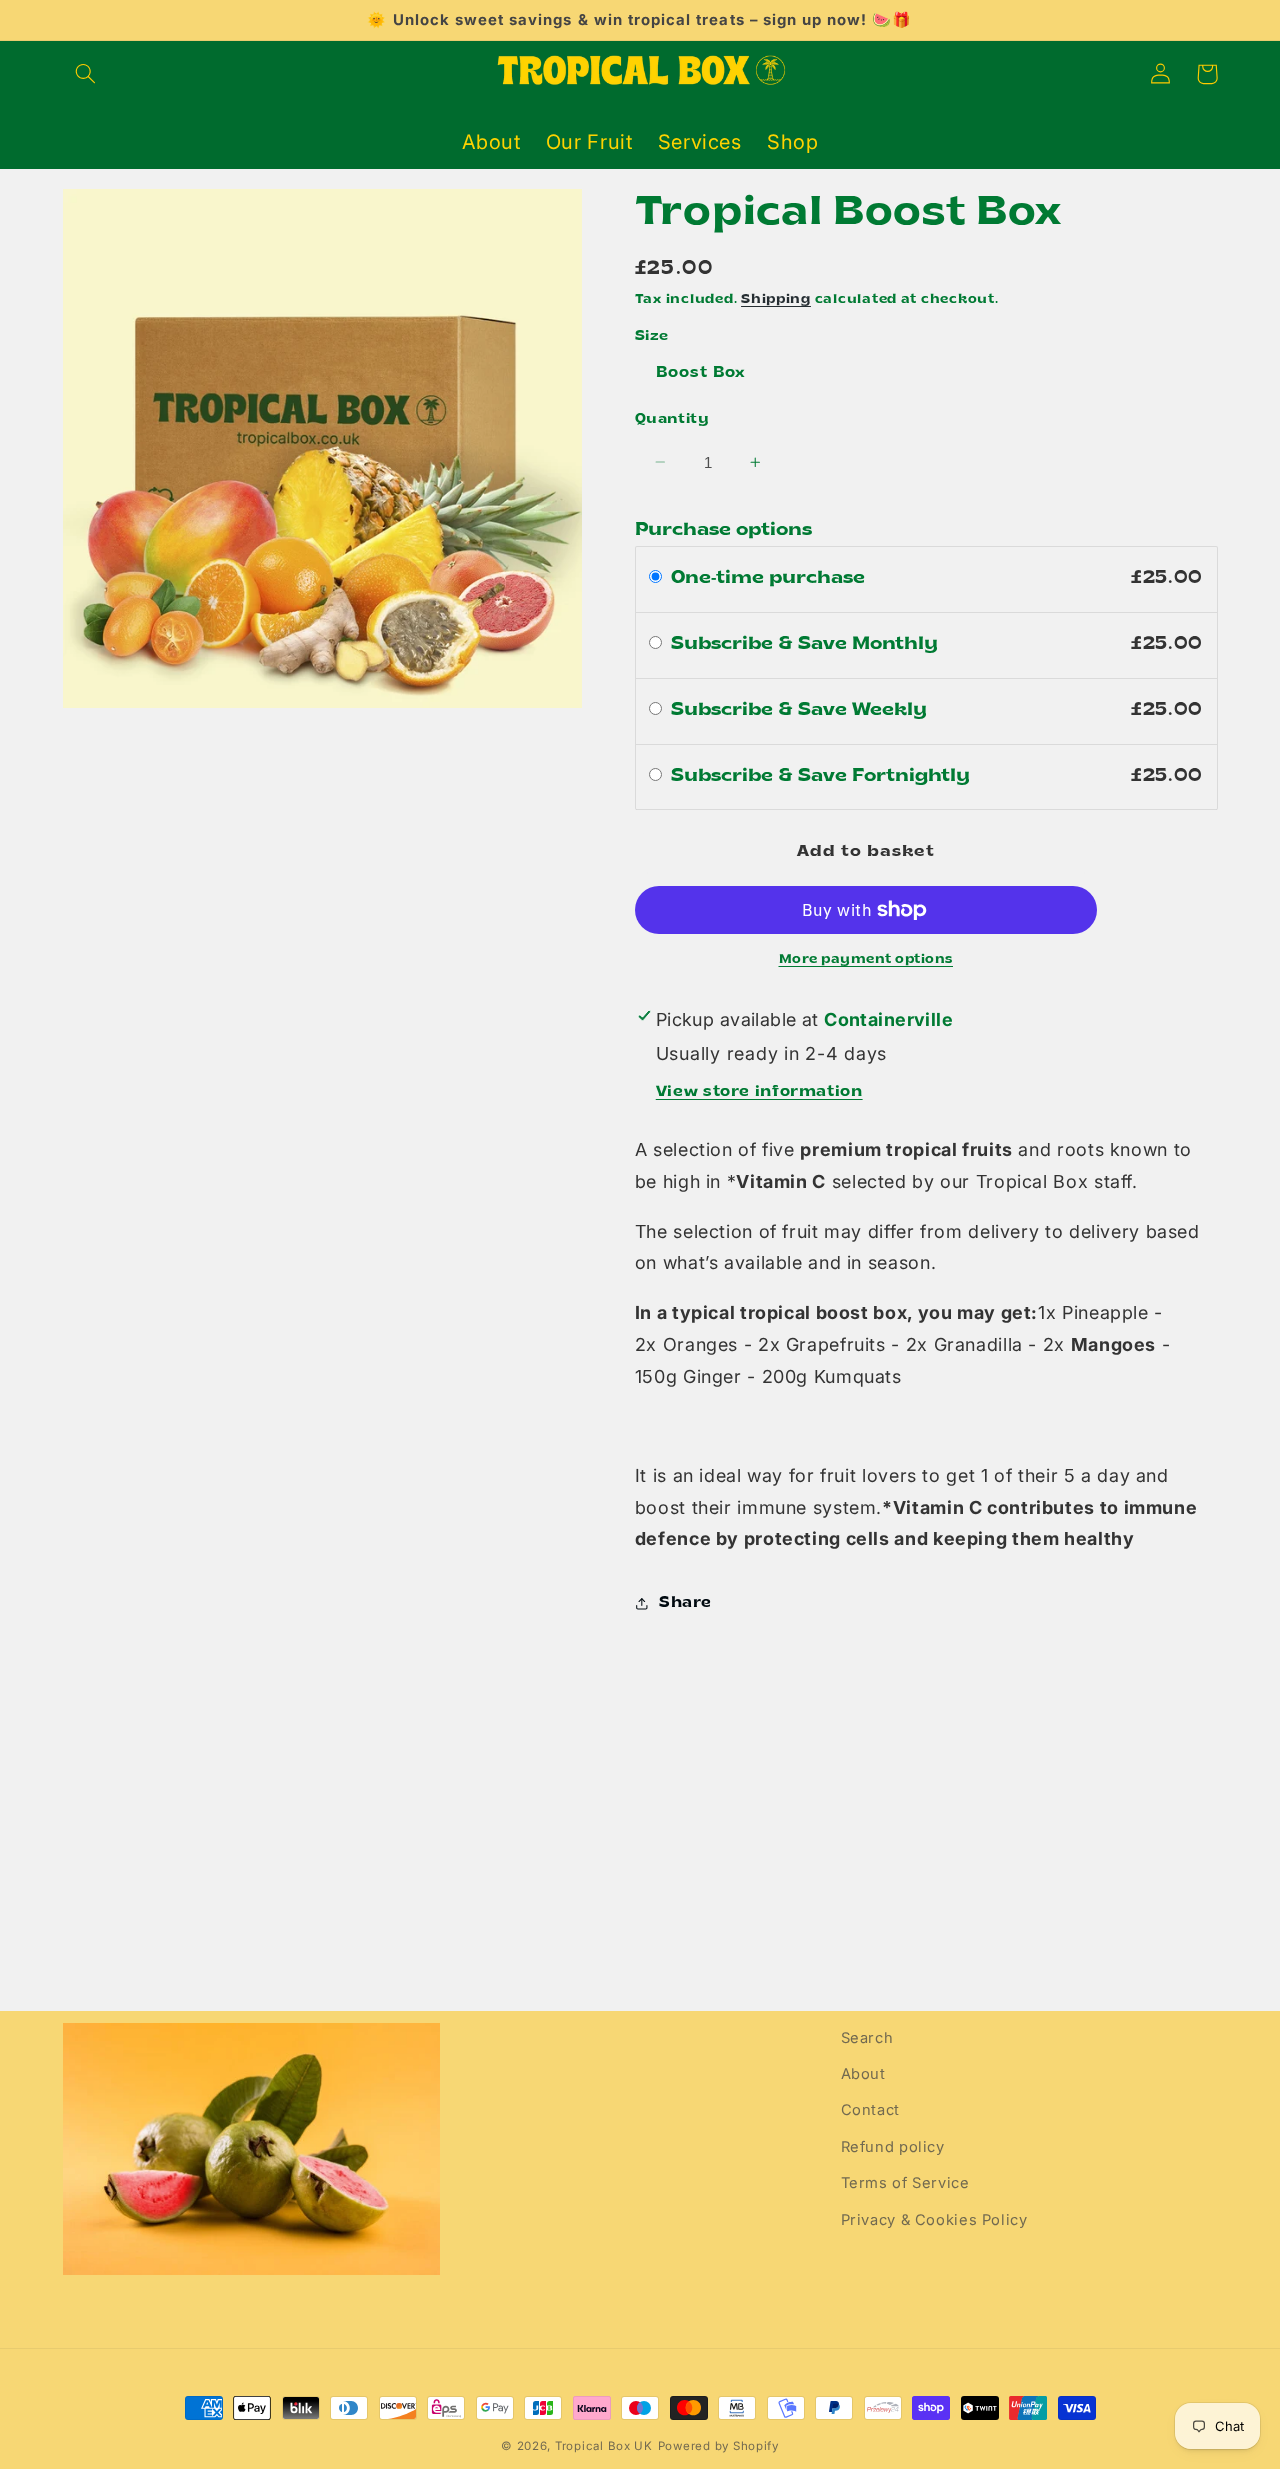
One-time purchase (768, 577)
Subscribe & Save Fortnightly (823, 775)
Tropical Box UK (604, 2446)
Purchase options (723, 530)
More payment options (866, 959)
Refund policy (893, 2147)
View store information (759, 1091)
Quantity (672, 418)
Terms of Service (905, 2183)
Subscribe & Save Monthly (807, 643)
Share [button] (685, 1603)
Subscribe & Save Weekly (801, 709)
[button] (86, 74)
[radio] (655, 578)
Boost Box (701, 372)
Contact (870, 2110)
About (863, 2074)
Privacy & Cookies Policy (934, 2220)
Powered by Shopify (718, 2446)
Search (867, 2038)
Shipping (776, 299)
